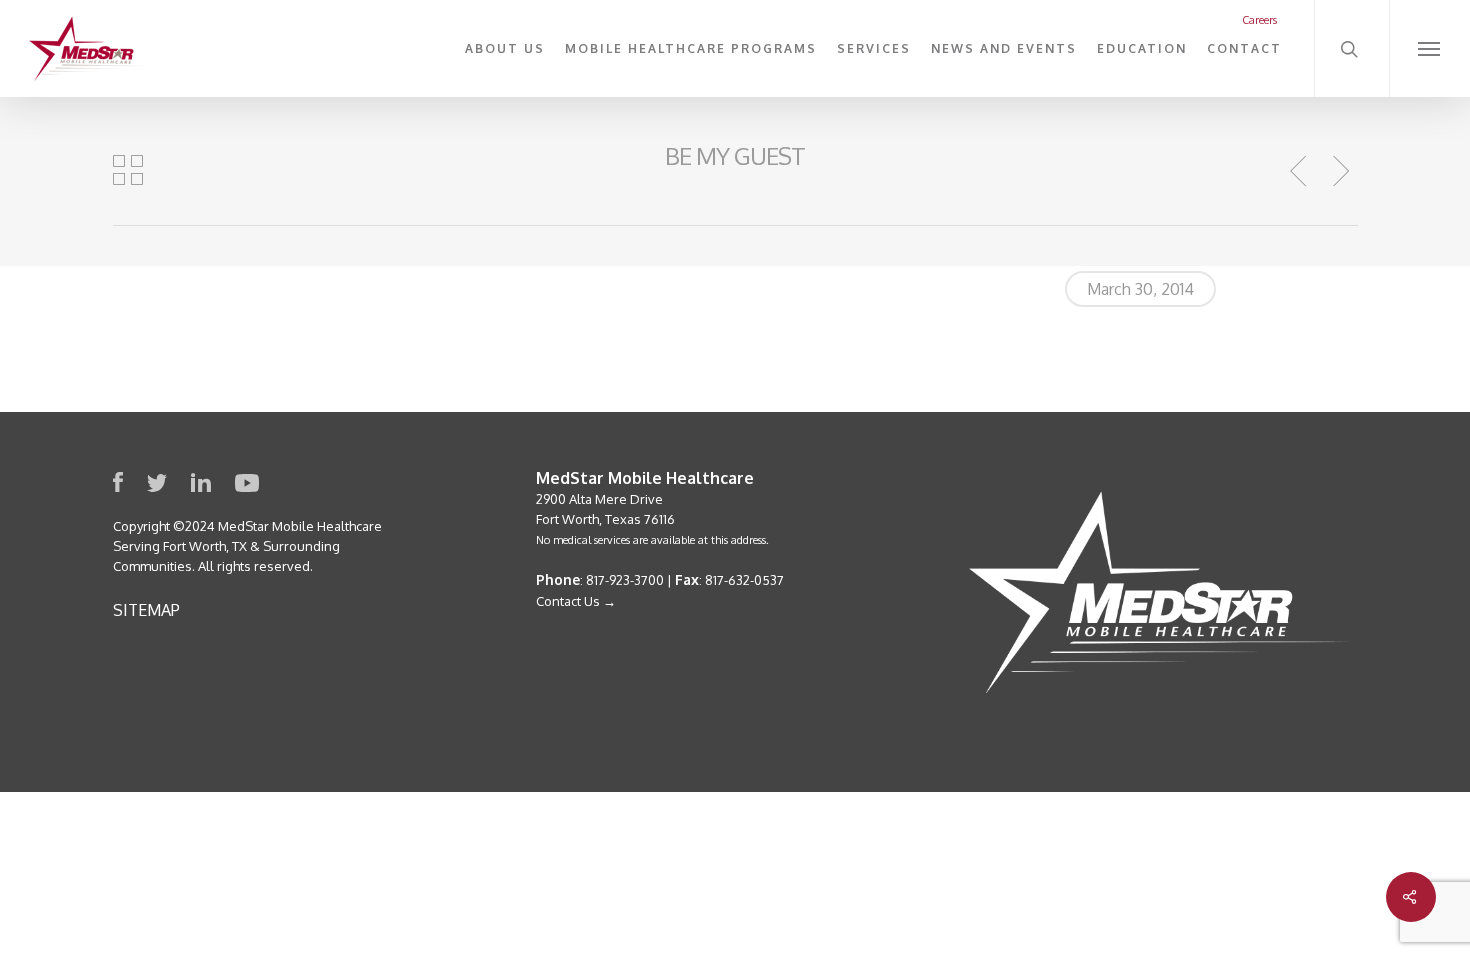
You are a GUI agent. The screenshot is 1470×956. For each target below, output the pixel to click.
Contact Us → (576, 601)
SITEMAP (146, 610)
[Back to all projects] (128, 170)
